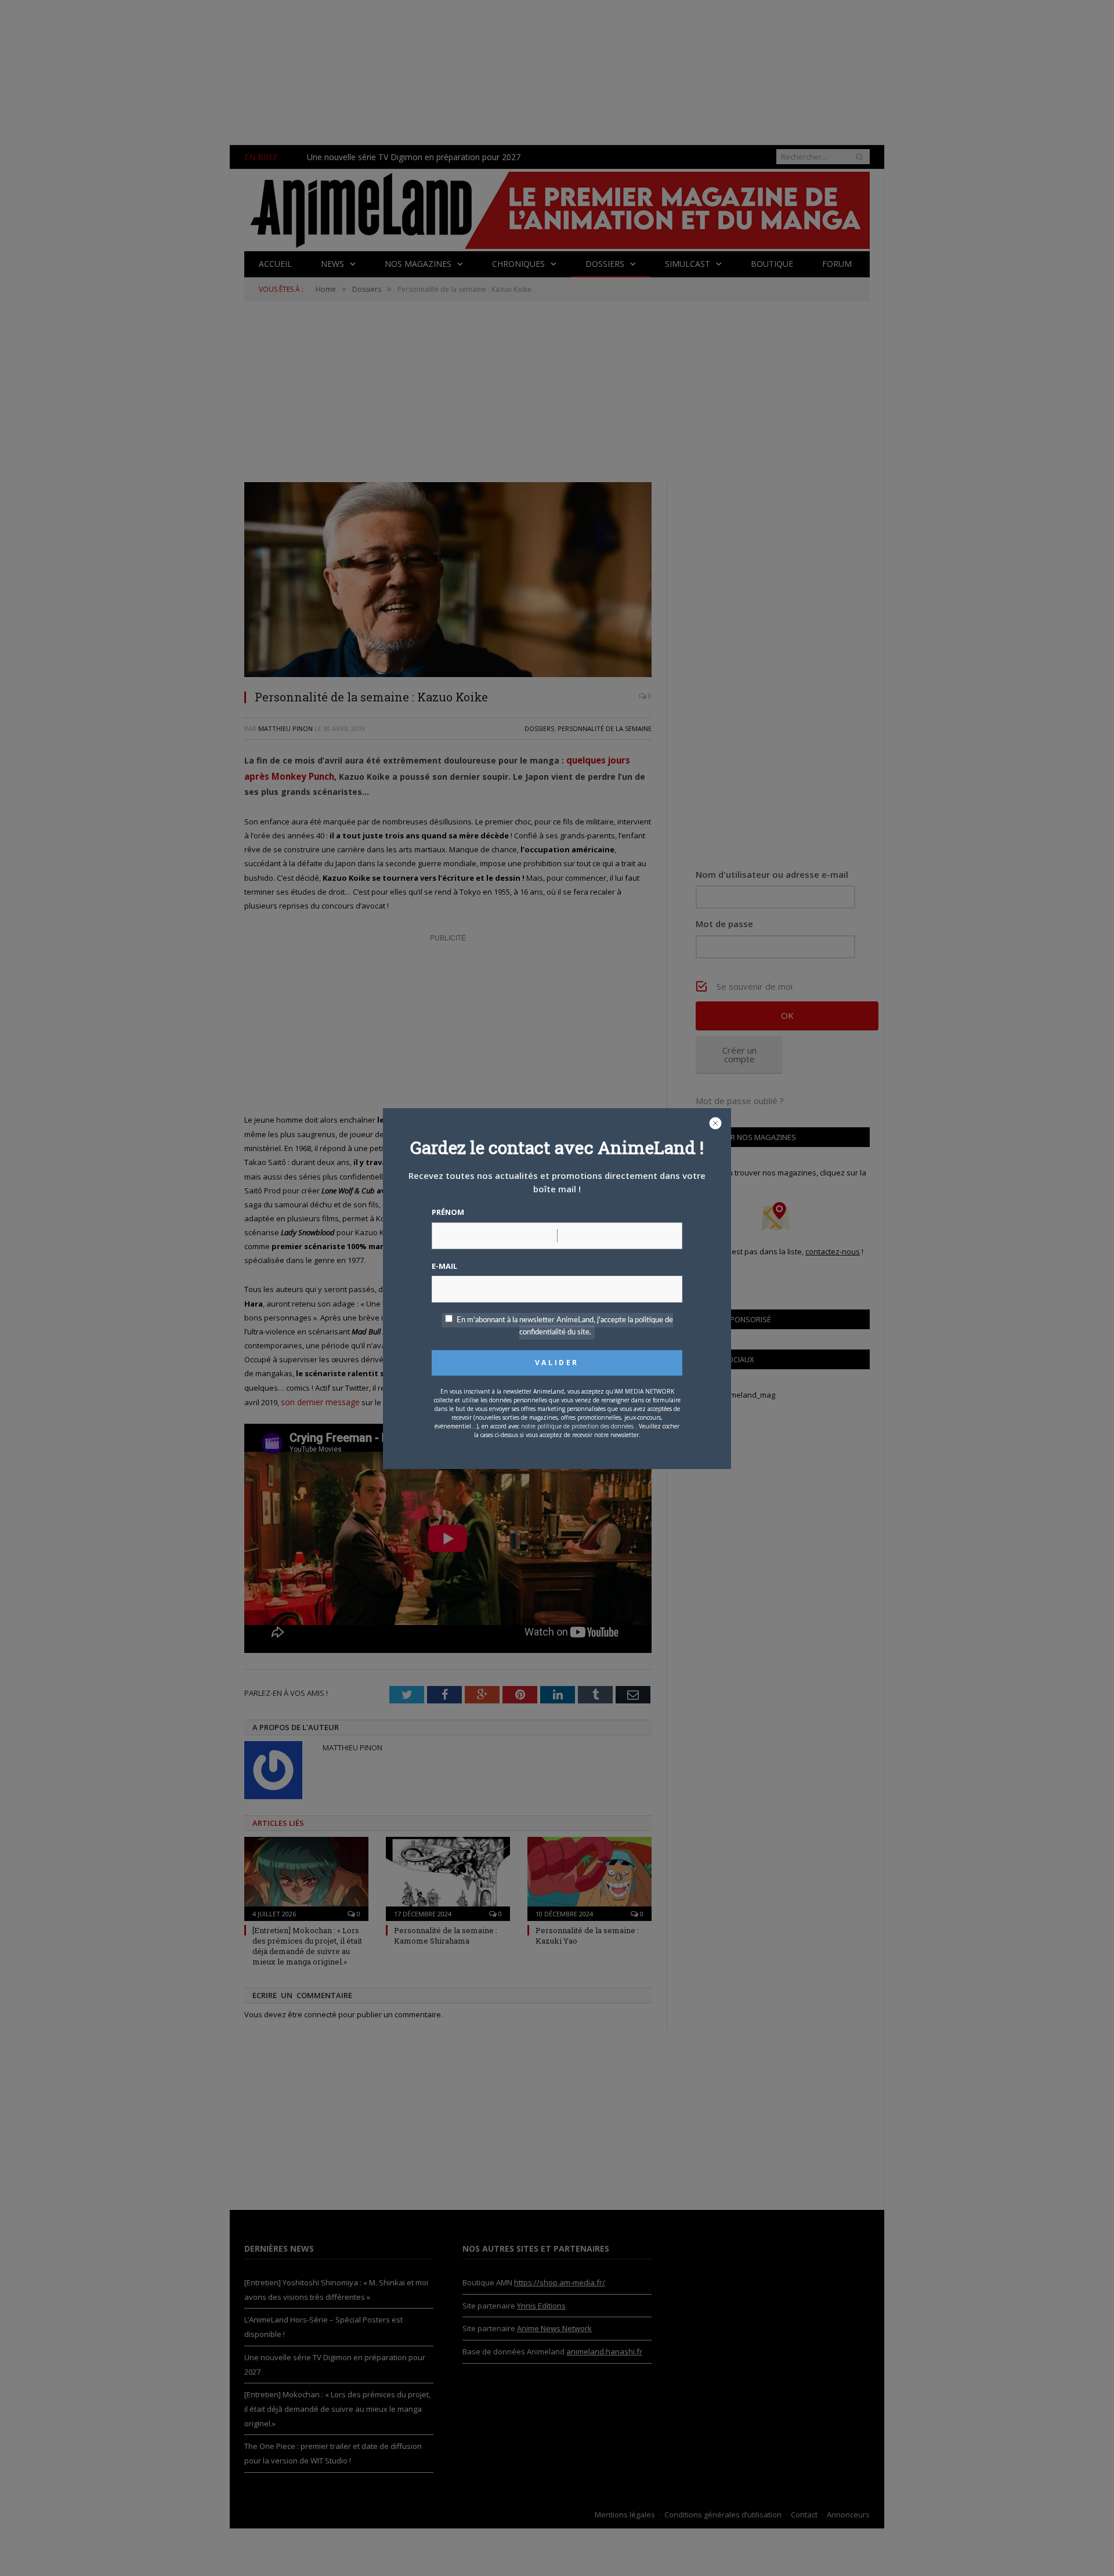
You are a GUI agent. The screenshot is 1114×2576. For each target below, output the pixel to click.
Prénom (448, 1212)
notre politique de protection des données (577, 1426)
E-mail (444, 1266)
